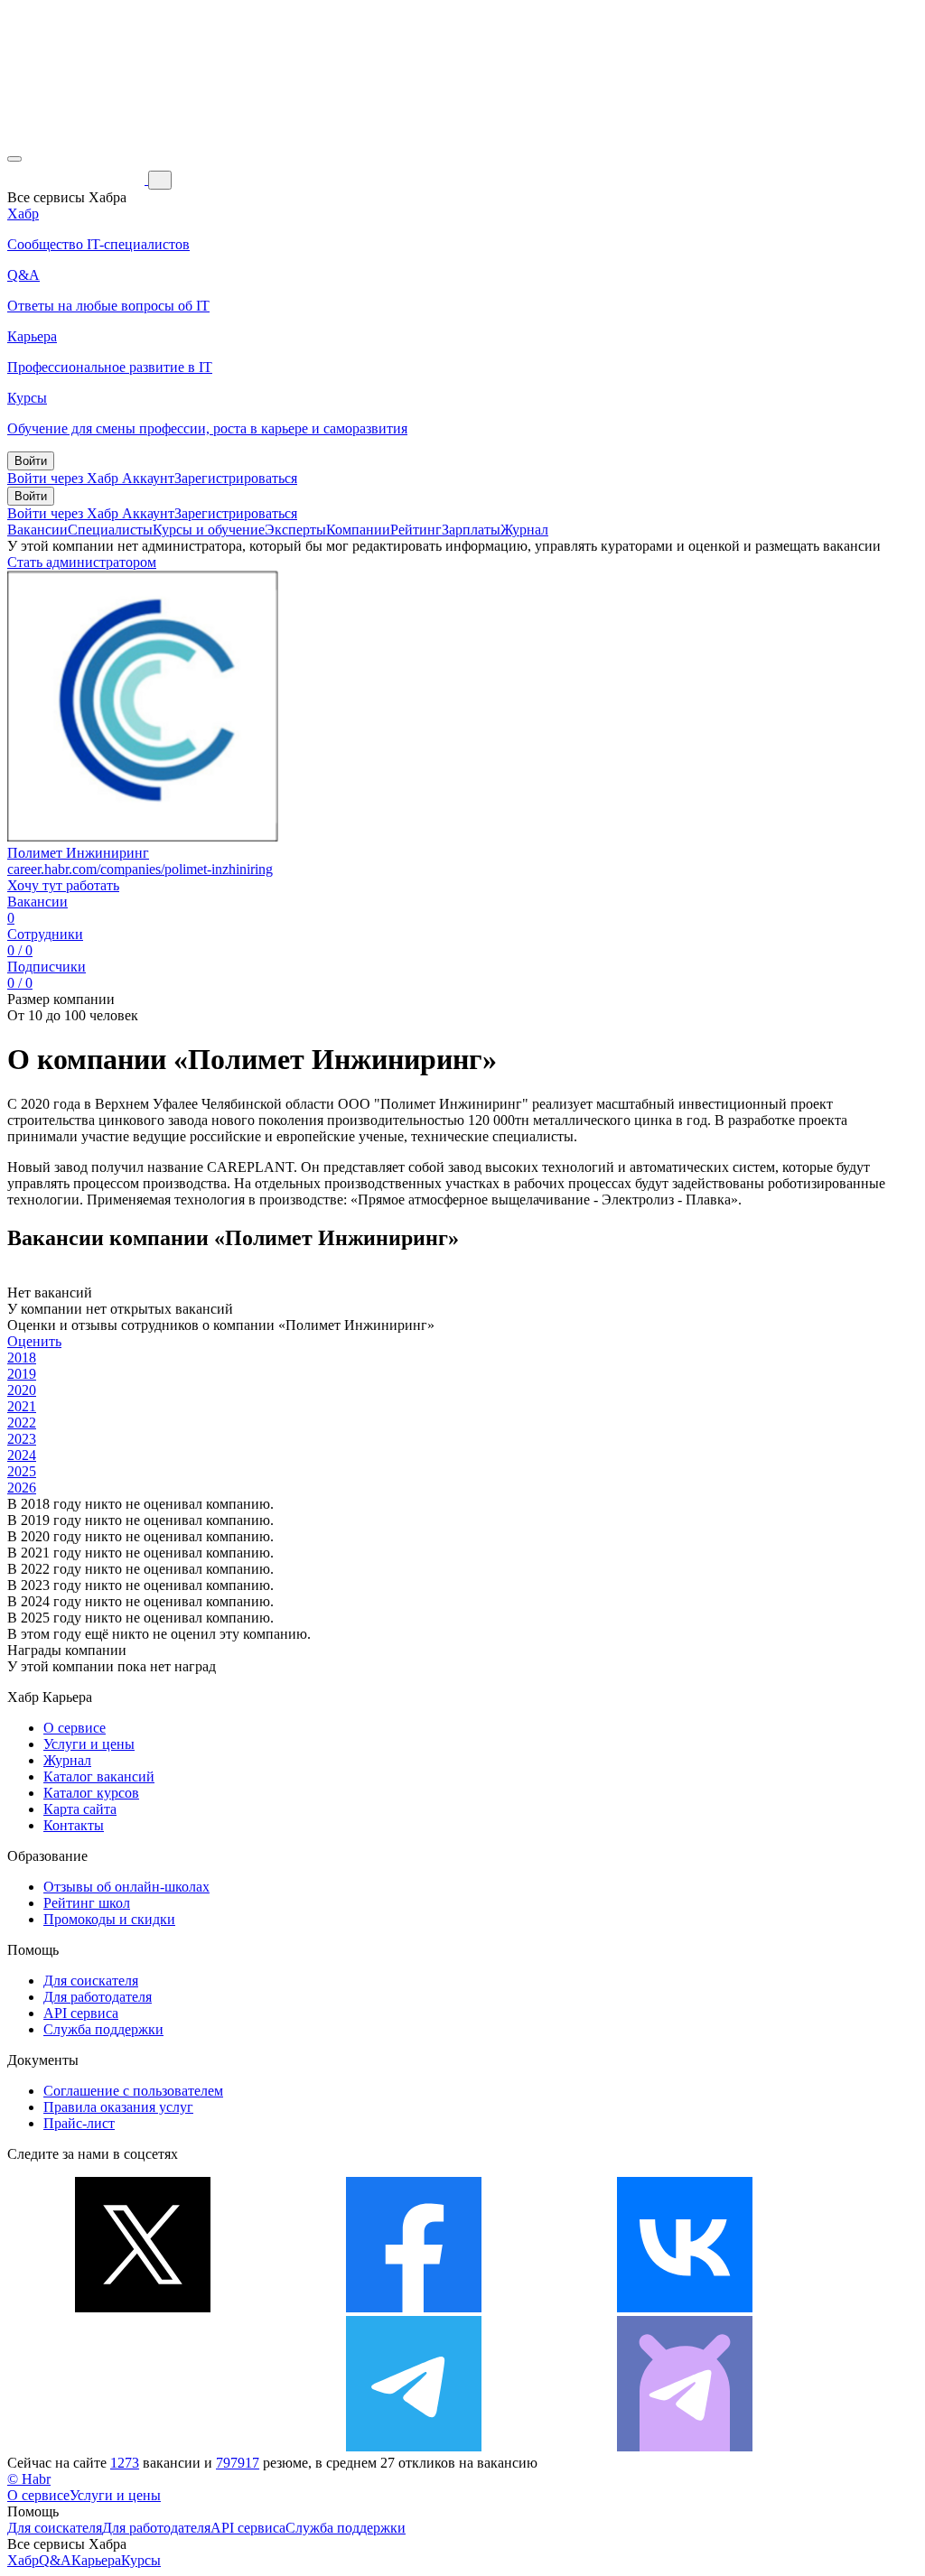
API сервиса (81, 2013)
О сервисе (75, 1728)
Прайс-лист (79, 2123)
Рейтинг (416, 530)
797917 (238, 2463)
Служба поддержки (103, 2029)
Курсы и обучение (209, 530)
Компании (358, 530)
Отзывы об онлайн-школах (126, 1887)
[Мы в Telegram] (414, 2446)
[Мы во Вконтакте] (685, 2307)
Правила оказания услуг (118, 2107)
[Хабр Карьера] (78, 179)
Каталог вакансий (99, 1776)
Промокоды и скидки (109, 1919)
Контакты (74, 1825)
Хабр (23, 2560)
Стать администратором (82, 562)
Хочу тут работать (63, 885)
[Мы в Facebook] (414, 2307)
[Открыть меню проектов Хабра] (14, 159)
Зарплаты (471, 530)
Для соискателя (91, 1981)
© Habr (29, 2479)
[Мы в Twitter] (143, 2307)
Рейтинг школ (87, 1903)
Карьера (96, 2560)
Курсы (141, 2560)
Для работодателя (98, 1997)
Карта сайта (80, 1809)
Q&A (55, 2560)
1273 (125, 2463)
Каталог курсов (91, 1793)
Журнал (524, 530)
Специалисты (110, 530)
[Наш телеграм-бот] (685, 2446)
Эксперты (295, 530)
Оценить (34, 1341)
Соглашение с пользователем (133, 2091)
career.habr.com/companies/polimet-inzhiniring (140, 869)
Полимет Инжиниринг (78, 853)
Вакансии (37, 530)
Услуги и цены (89, 1744)
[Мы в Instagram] (143, 2446)
